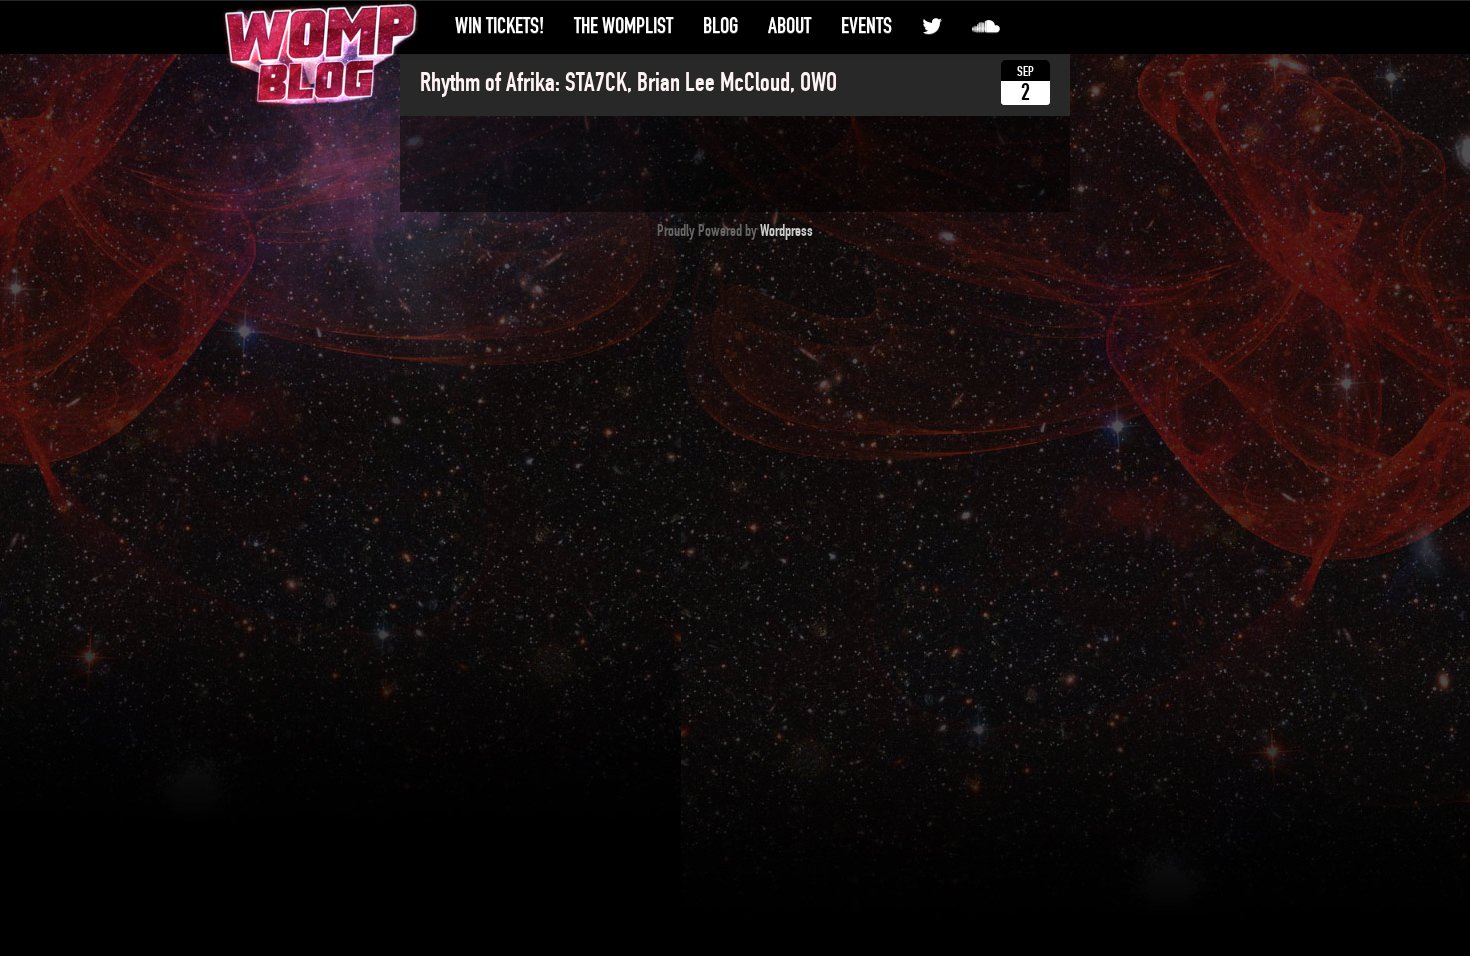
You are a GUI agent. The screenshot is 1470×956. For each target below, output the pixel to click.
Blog (720, 26)
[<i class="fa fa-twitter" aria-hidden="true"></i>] (932, 26)
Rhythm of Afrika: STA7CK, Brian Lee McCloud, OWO (628, 83)
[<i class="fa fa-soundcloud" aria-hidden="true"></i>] (986, 26)
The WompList (623, 26)
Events (866, 26)
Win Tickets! (499, 26)
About (789, 26)
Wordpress (786, 231)
